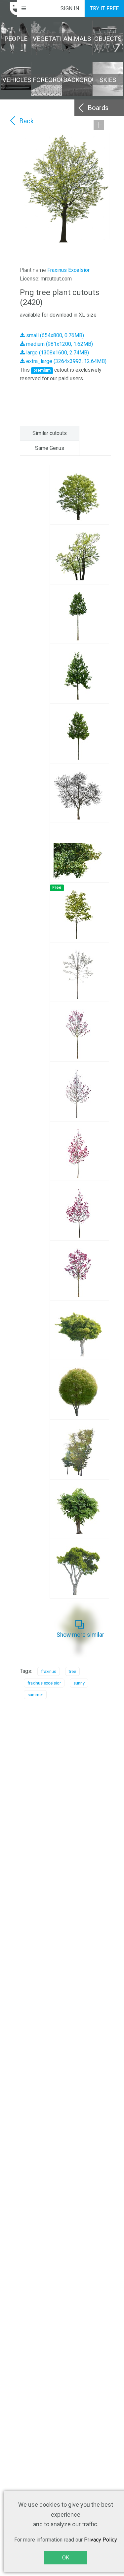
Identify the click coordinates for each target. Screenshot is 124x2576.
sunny (79, 1683)
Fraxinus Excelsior (68, 270)
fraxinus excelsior (44, 1683)
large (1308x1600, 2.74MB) (57, 353)
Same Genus (50, 448)
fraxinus (49, 1671)
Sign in (70, 8)
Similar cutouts (50, 433)
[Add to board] (99, 125)
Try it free (104, 8)
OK (66, 2558)
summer (35, 1695)
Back (26, 121)
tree (72, 1671)
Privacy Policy (101, 2540)
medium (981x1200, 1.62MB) (59, 344)
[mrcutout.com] (9, 9)
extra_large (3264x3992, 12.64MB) (66, 361)
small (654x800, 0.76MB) (54, 335)
